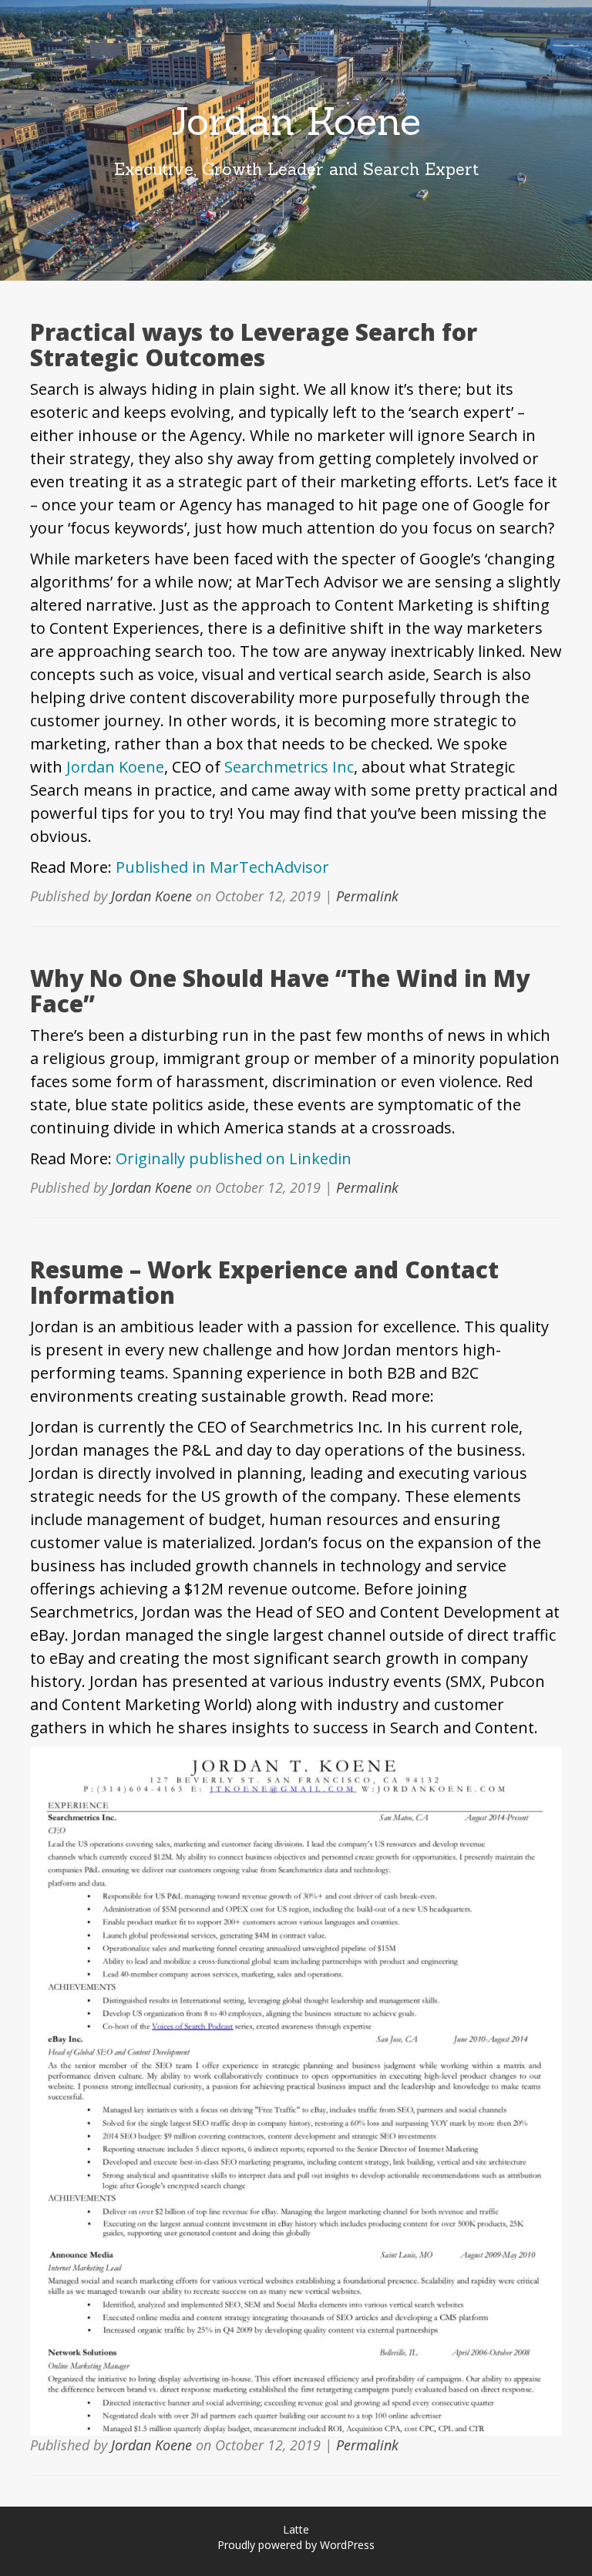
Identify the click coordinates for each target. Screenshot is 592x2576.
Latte (296, 2529)
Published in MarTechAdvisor (222, 867)
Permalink (367, 896)
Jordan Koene (296, 121)
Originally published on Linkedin (234, 1158)
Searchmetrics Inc (289, 767)
